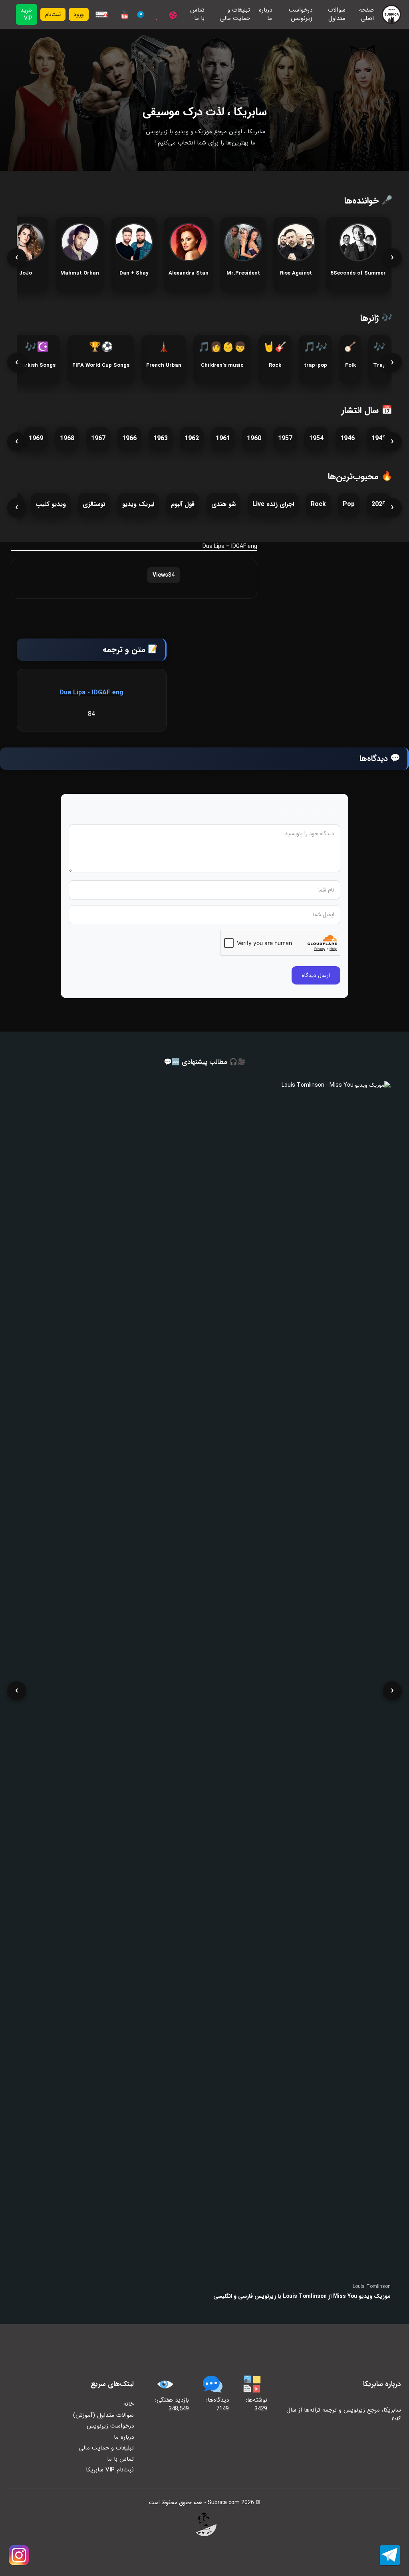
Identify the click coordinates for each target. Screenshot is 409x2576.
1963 (161, 438)
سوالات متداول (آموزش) (103, 2415)
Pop (349, 504)
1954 (316, 438)
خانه (129, 2404)
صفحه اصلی (366, 15)
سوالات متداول (337, 15)
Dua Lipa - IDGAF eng (91, 693)
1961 (223, 438)
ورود (79, 14)
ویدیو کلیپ (51, 504)
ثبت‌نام (53, 14)
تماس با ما (197, 15)
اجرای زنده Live (273, 504)
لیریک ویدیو (138, 504)
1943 (379, 438)
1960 (254, 438)
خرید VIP (27, 14)
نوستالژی (94, 504)
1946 (347, 438)
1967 (98, 438)
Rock (318, 504)
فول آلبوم (183, 504)
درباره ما (265, 15)
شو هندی (223, 504)
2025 (379, 504)
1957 (285, 438)
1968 (67, 438)
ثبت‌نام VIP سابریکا (110, 2470)
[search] (101, 14)
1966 (129, 438)
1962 (192, 438)
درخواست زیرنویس (301, 15)
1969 (36, 438)
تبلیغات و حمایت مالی (235, 15)
